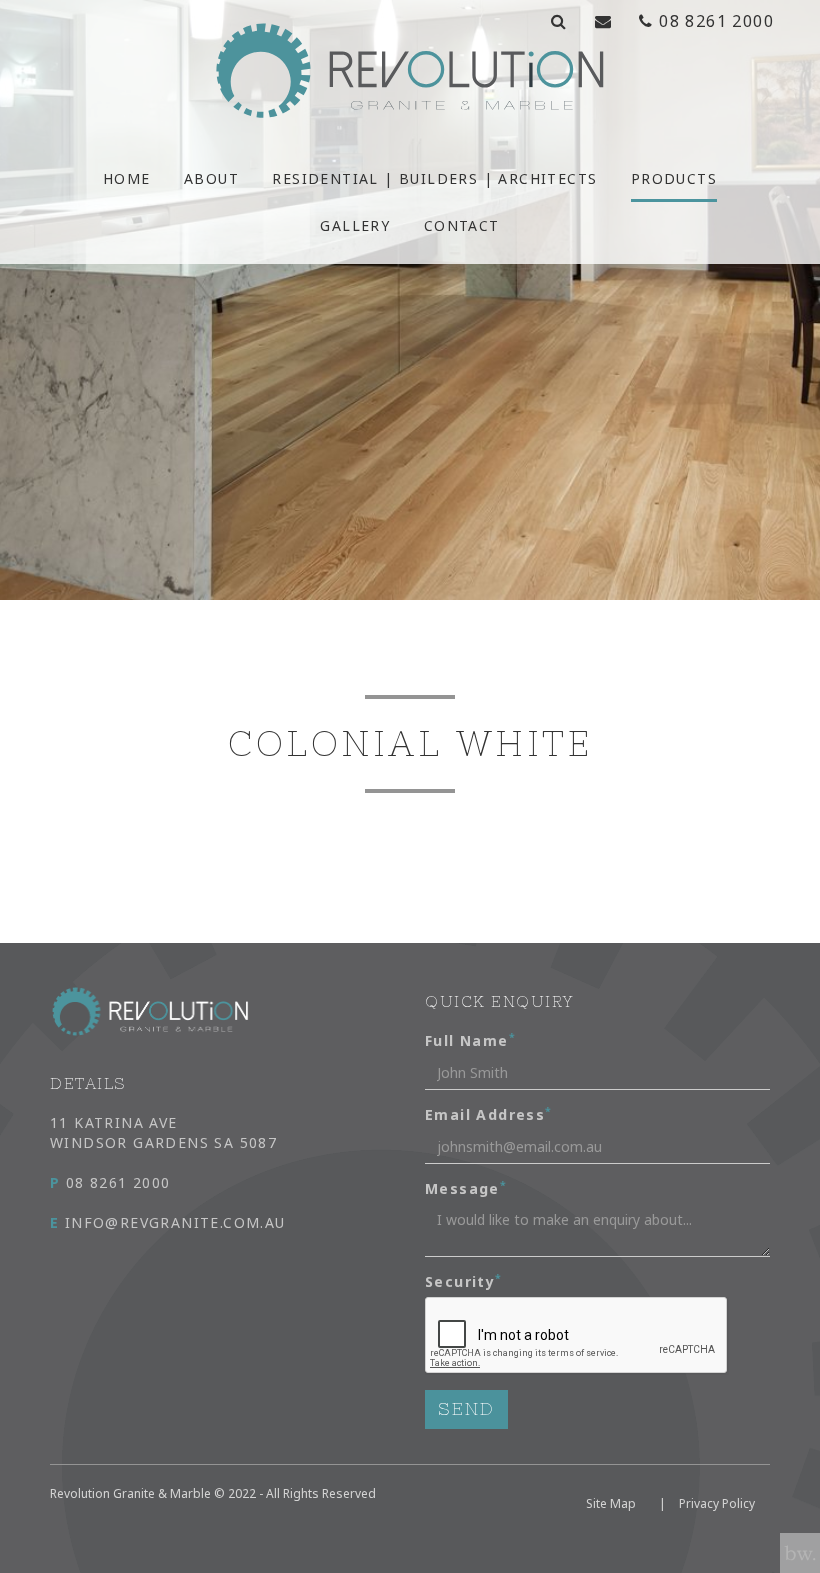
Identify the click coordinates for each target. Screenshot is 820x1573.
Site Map (611, 1503)
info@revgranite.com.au (168, 1222)
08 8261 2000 (110, 1182)
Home (127, 178)
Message (466, 1188)
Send (466, 1409)
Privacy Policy (717, 1503)
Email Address (489, 1114)
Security (464, 1281)
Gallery (355, 225)
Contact (462, 225)
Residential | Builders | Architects (434, 178)
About (211, 178)
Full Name (470, 1040)
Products (674, 178)
